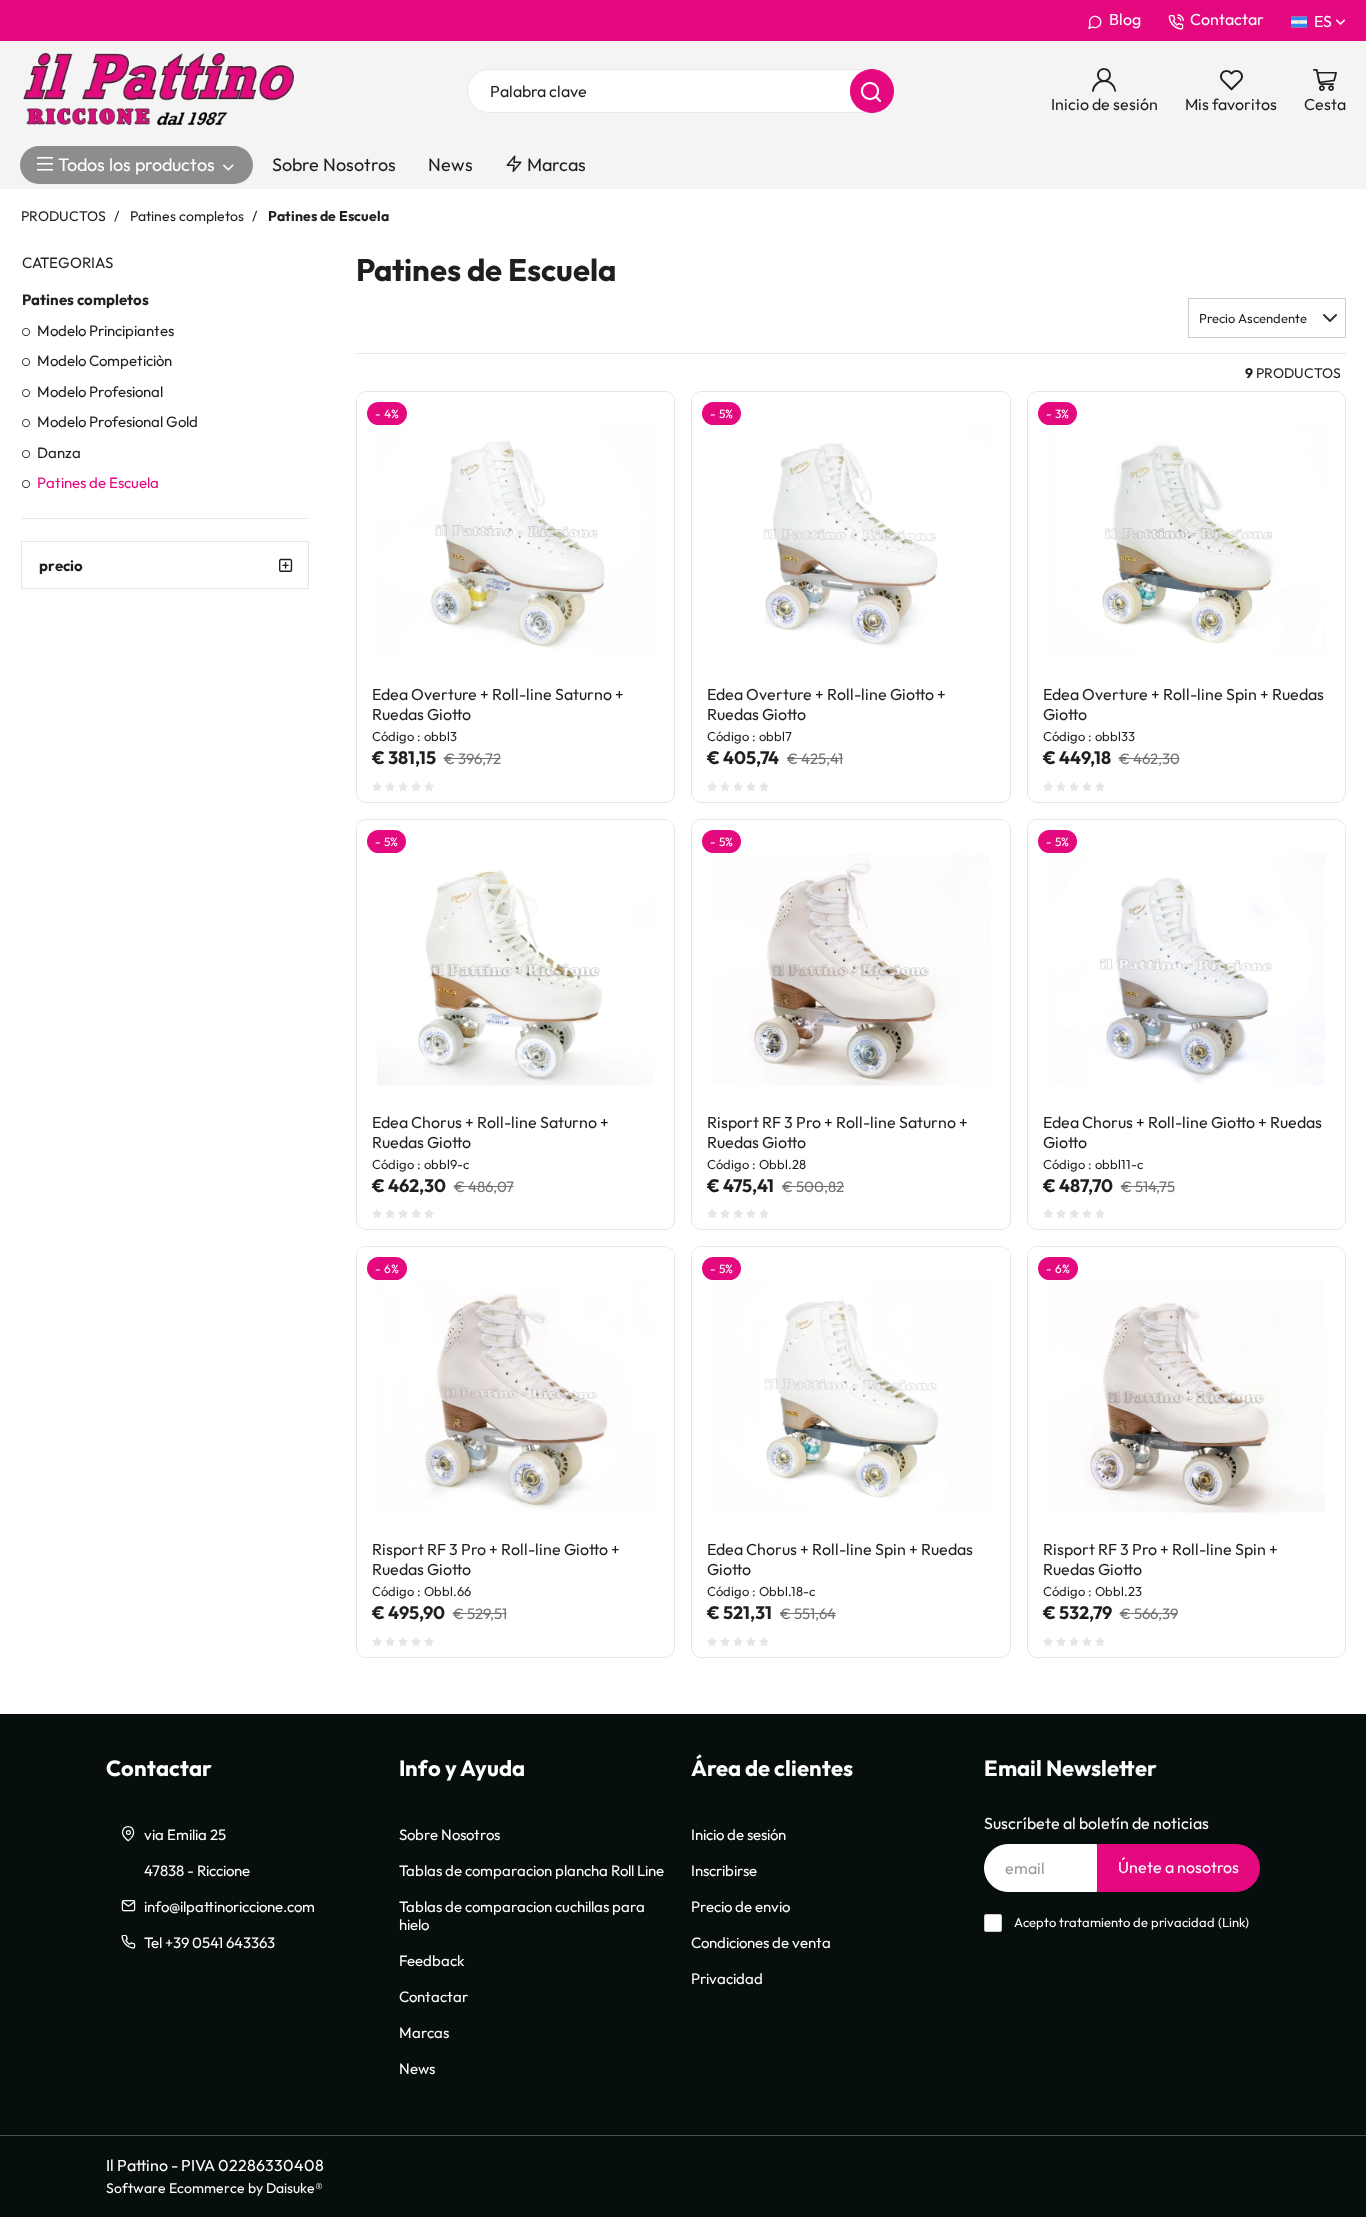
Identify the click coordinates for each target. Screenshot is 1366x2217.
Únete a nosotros (1178, 1867)
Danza (59, 452)
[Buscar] (872, 91)
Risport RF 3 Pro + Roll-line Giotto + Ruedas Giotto (496, 1559)
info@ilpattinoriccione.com (229, 1906)
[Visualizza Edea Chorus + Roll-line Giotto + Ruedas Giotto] (1294, 870)
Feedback (431, 1960)
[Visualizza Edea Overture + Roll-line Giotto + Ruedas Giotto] (959, 442)
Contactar (1227, 19)
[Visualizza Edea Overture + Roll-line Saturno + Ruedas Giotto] (623, 442)
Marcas (554, 164)
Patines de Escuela (98, 482)
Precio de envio (740, 1906)
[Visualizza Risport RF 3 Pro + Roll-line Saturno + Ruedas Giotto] (959, 870)
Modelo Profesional (100, 391)
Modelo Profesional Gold (117, 421)
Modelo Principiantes (105, 330)
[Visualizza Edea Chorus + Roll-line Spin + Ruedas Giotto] (959, 1297)
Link (1233, 1922)
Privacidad (727, 1978)
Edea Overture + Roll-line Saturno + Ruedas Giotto (498, 704)
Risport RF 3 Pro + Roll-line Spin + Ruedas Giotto (1160, 1559)
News (450, 164)
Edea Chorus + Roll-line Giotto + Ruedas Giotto (1182, 1132)
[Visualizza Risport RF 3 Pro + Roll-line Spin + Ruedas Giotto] (1294, 1297)
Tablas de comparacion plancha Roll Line (531, 1870)
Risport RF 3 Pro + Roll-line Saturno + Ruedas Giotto (837, 1132)
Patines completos (85, 299)
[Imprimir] (623, 491)
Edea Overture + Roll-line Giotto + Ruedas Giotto (826, 704)
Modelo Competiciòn (104, 360)
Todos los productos (136, 164)
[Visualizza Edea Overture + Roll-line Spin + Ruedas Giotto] (1294, 442)
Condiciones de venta (761, 1942)
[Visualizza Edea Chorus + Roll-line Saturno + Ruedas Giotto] (623, 870)
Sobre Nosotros (334, 164)
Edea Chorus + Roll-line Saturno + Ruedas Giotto (490, 1132)
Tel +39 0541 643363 (209, 1942)
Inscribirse (724, 1870)
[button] (1267, 318)
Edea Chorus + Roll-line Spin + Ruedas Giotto (840, 1559)
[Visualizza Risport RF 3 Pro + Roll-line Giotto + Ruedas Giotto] (623, 1297)
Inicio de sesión (738, 1834)
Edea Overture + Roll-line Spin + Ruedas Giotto (1183, 704)
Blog (1125, 19)
